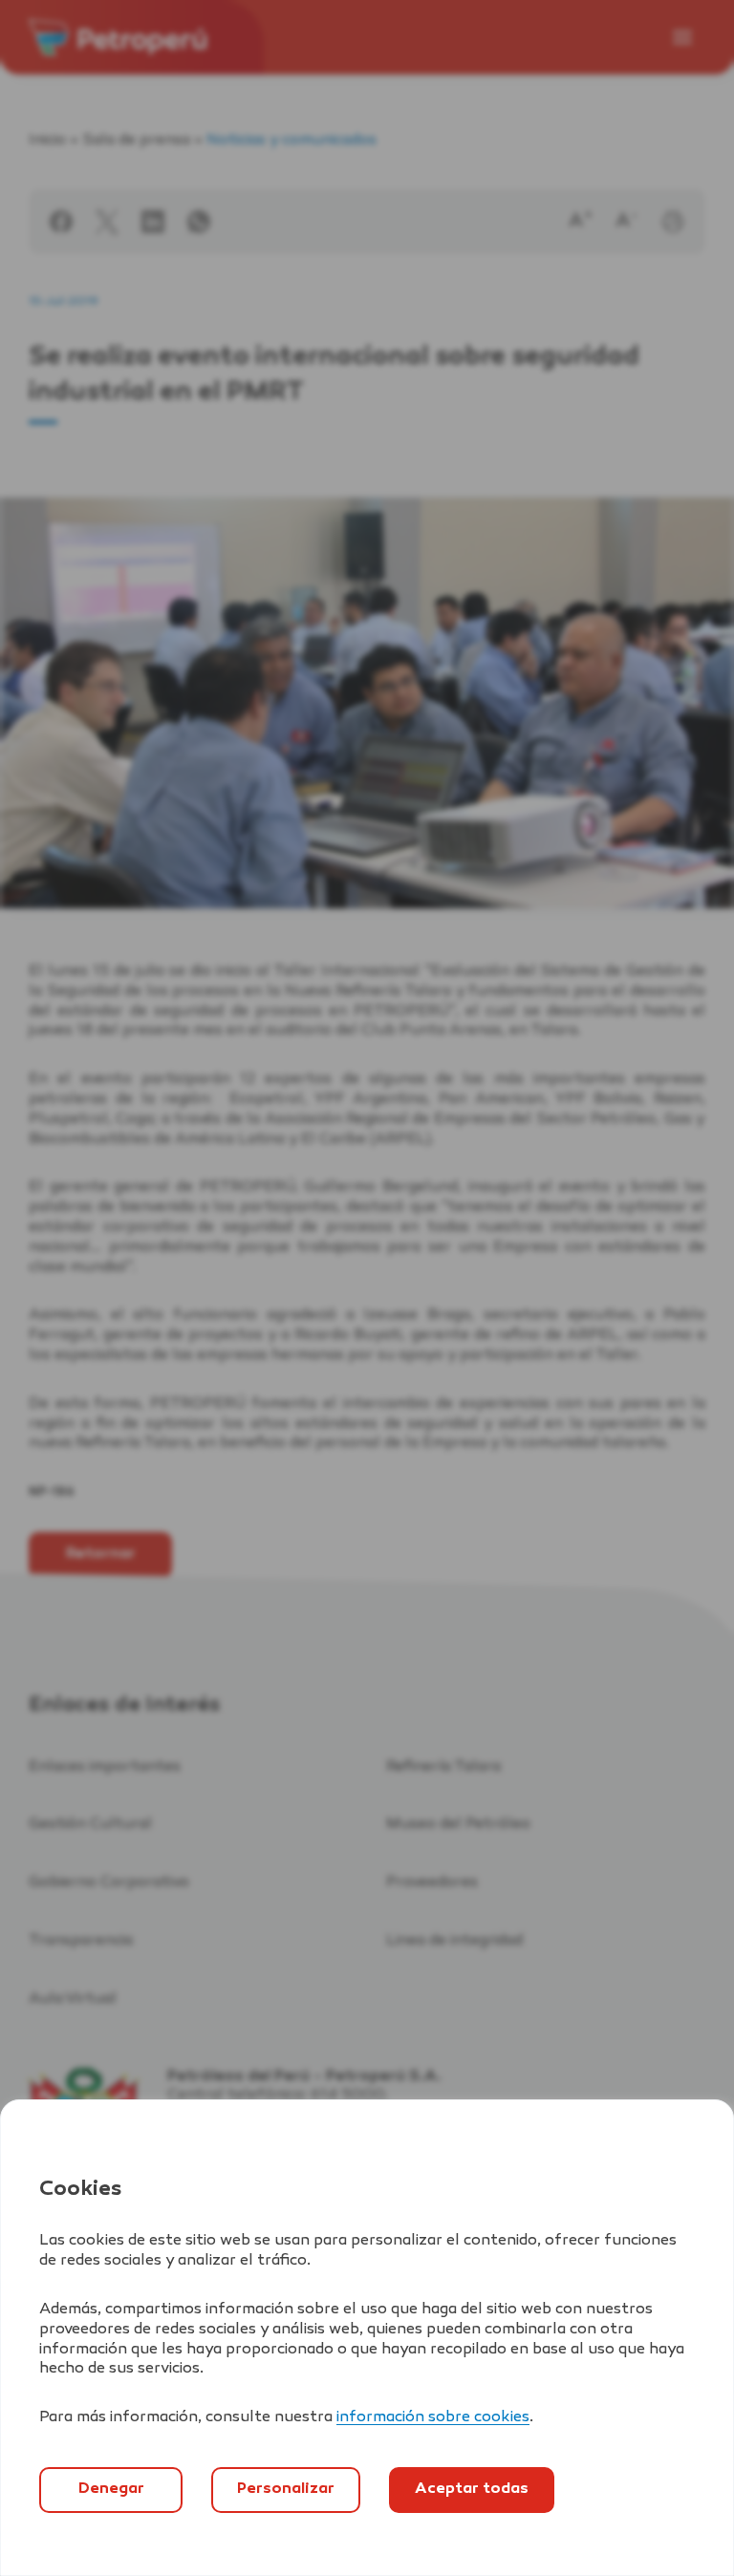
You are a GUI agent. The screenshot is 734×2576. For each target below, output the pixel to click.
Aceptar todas (472, 2490)
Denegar (111, 2490)
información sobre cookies (433, 2418)
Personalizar (286, 2490)
